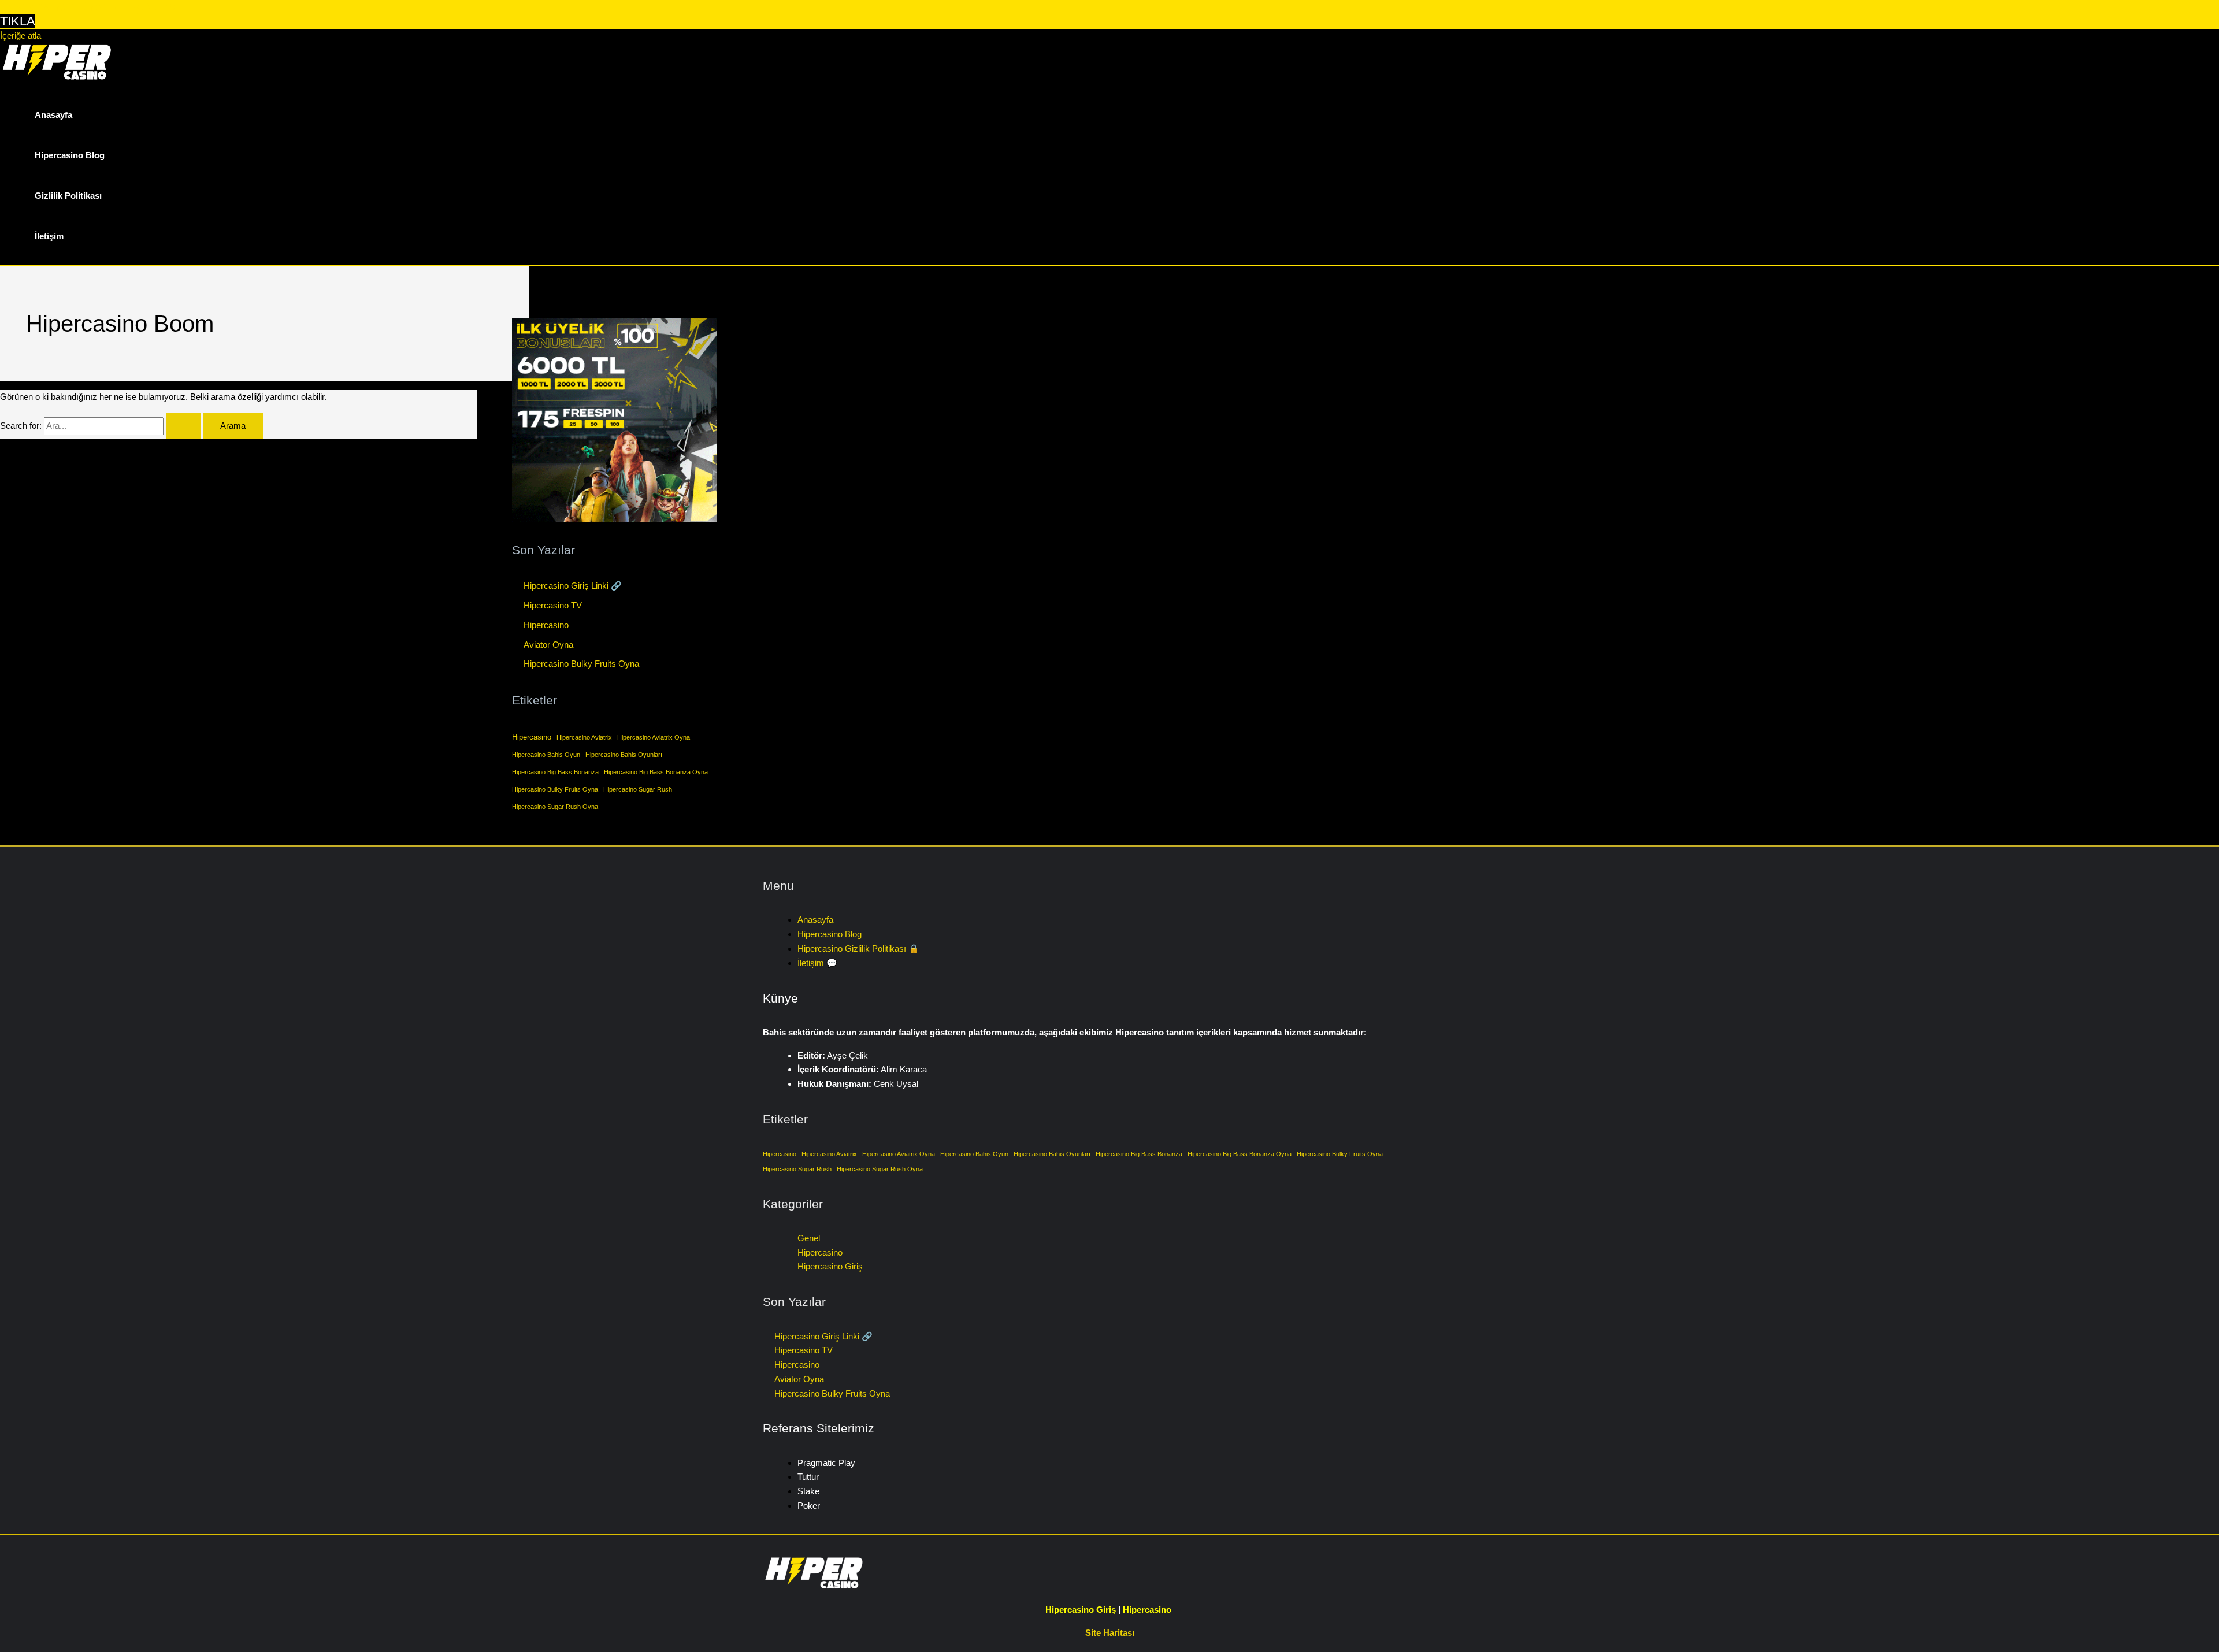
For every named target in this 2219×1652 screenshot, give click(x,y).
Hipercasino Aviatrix (584, 737)
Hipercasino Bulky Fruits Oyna (581, 664)
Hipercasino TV (553, 605)
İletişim (49, 236)
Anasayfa (53, 115)
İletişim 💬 (817, 963)
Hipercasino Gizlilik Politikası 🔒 (858, 948)
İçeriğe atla (21, 36)
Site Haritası (1110, 1633)
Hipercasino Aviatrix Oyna (654, 737)
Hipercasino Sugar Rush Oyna (555, 807)
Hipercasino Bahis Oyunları (624, 755)
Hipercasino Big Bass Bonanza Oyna (656, 772)
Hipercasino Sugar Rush (638, 789)
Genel (809, 1238)
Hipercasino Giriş (830, 1266)
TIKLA (18, 21)
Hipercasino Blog (70, 155)
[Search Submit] (183, 426)
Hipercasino (546, 625)
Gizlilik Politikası (68, 196)
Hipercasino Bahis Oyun (546, 755)
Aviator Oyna (548, 645)
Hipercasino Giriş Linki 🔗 (573, 586)
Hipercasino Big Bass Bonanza (555, 772)
